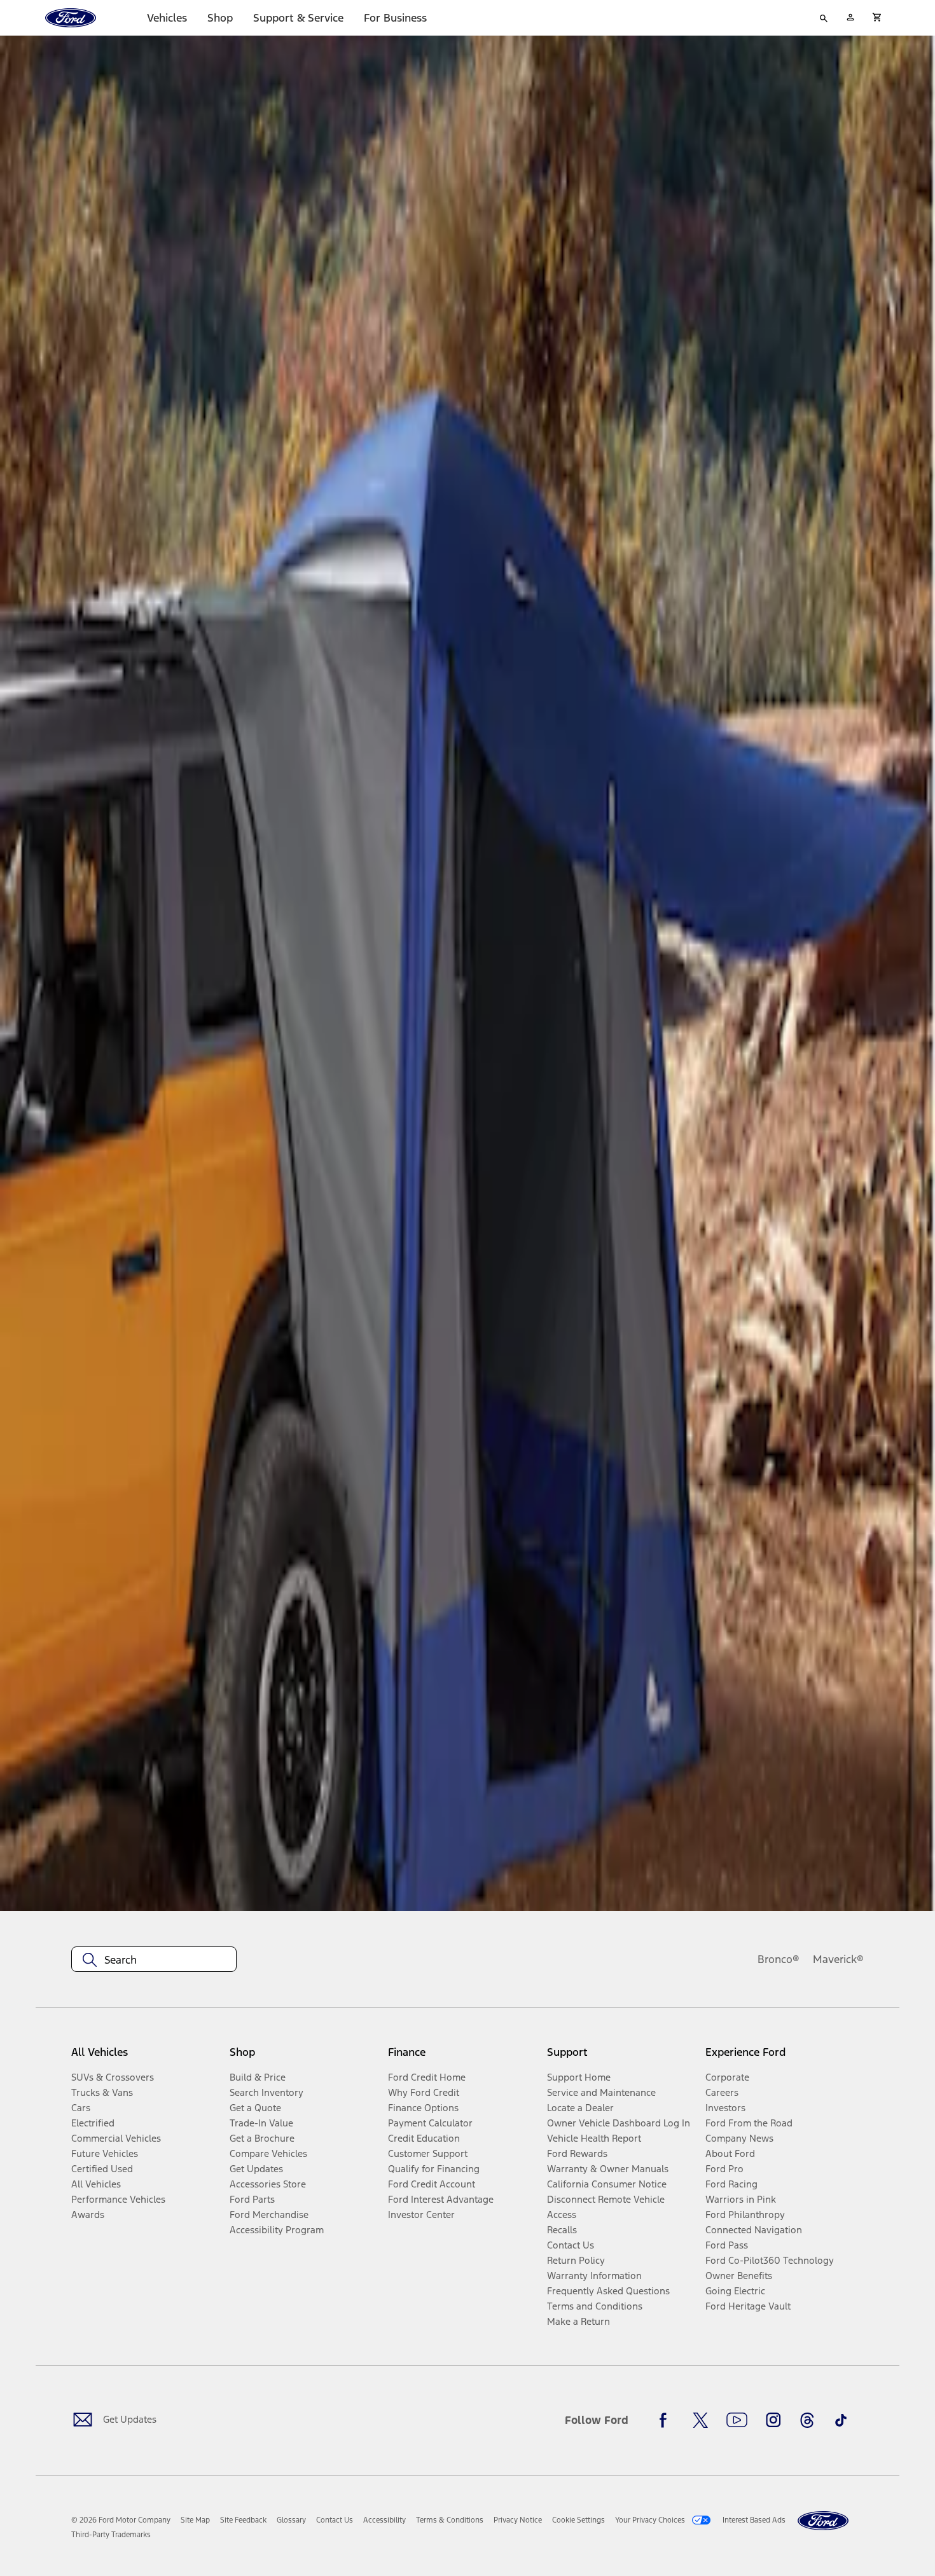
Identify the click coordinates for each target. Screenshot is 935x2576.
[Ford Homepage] (823, 2521)
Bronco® (779, 1959)
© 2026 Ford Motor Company (121, 2520)
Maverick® (838, 1959)
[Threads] (807, 2420)
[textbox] (154, 1960)
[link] (195, 2520)
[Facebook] (667, 2420)
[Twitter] (700, 2420)
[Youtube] (737, 2420)
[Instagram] (773, 2420)
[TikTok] (841, 2420)
